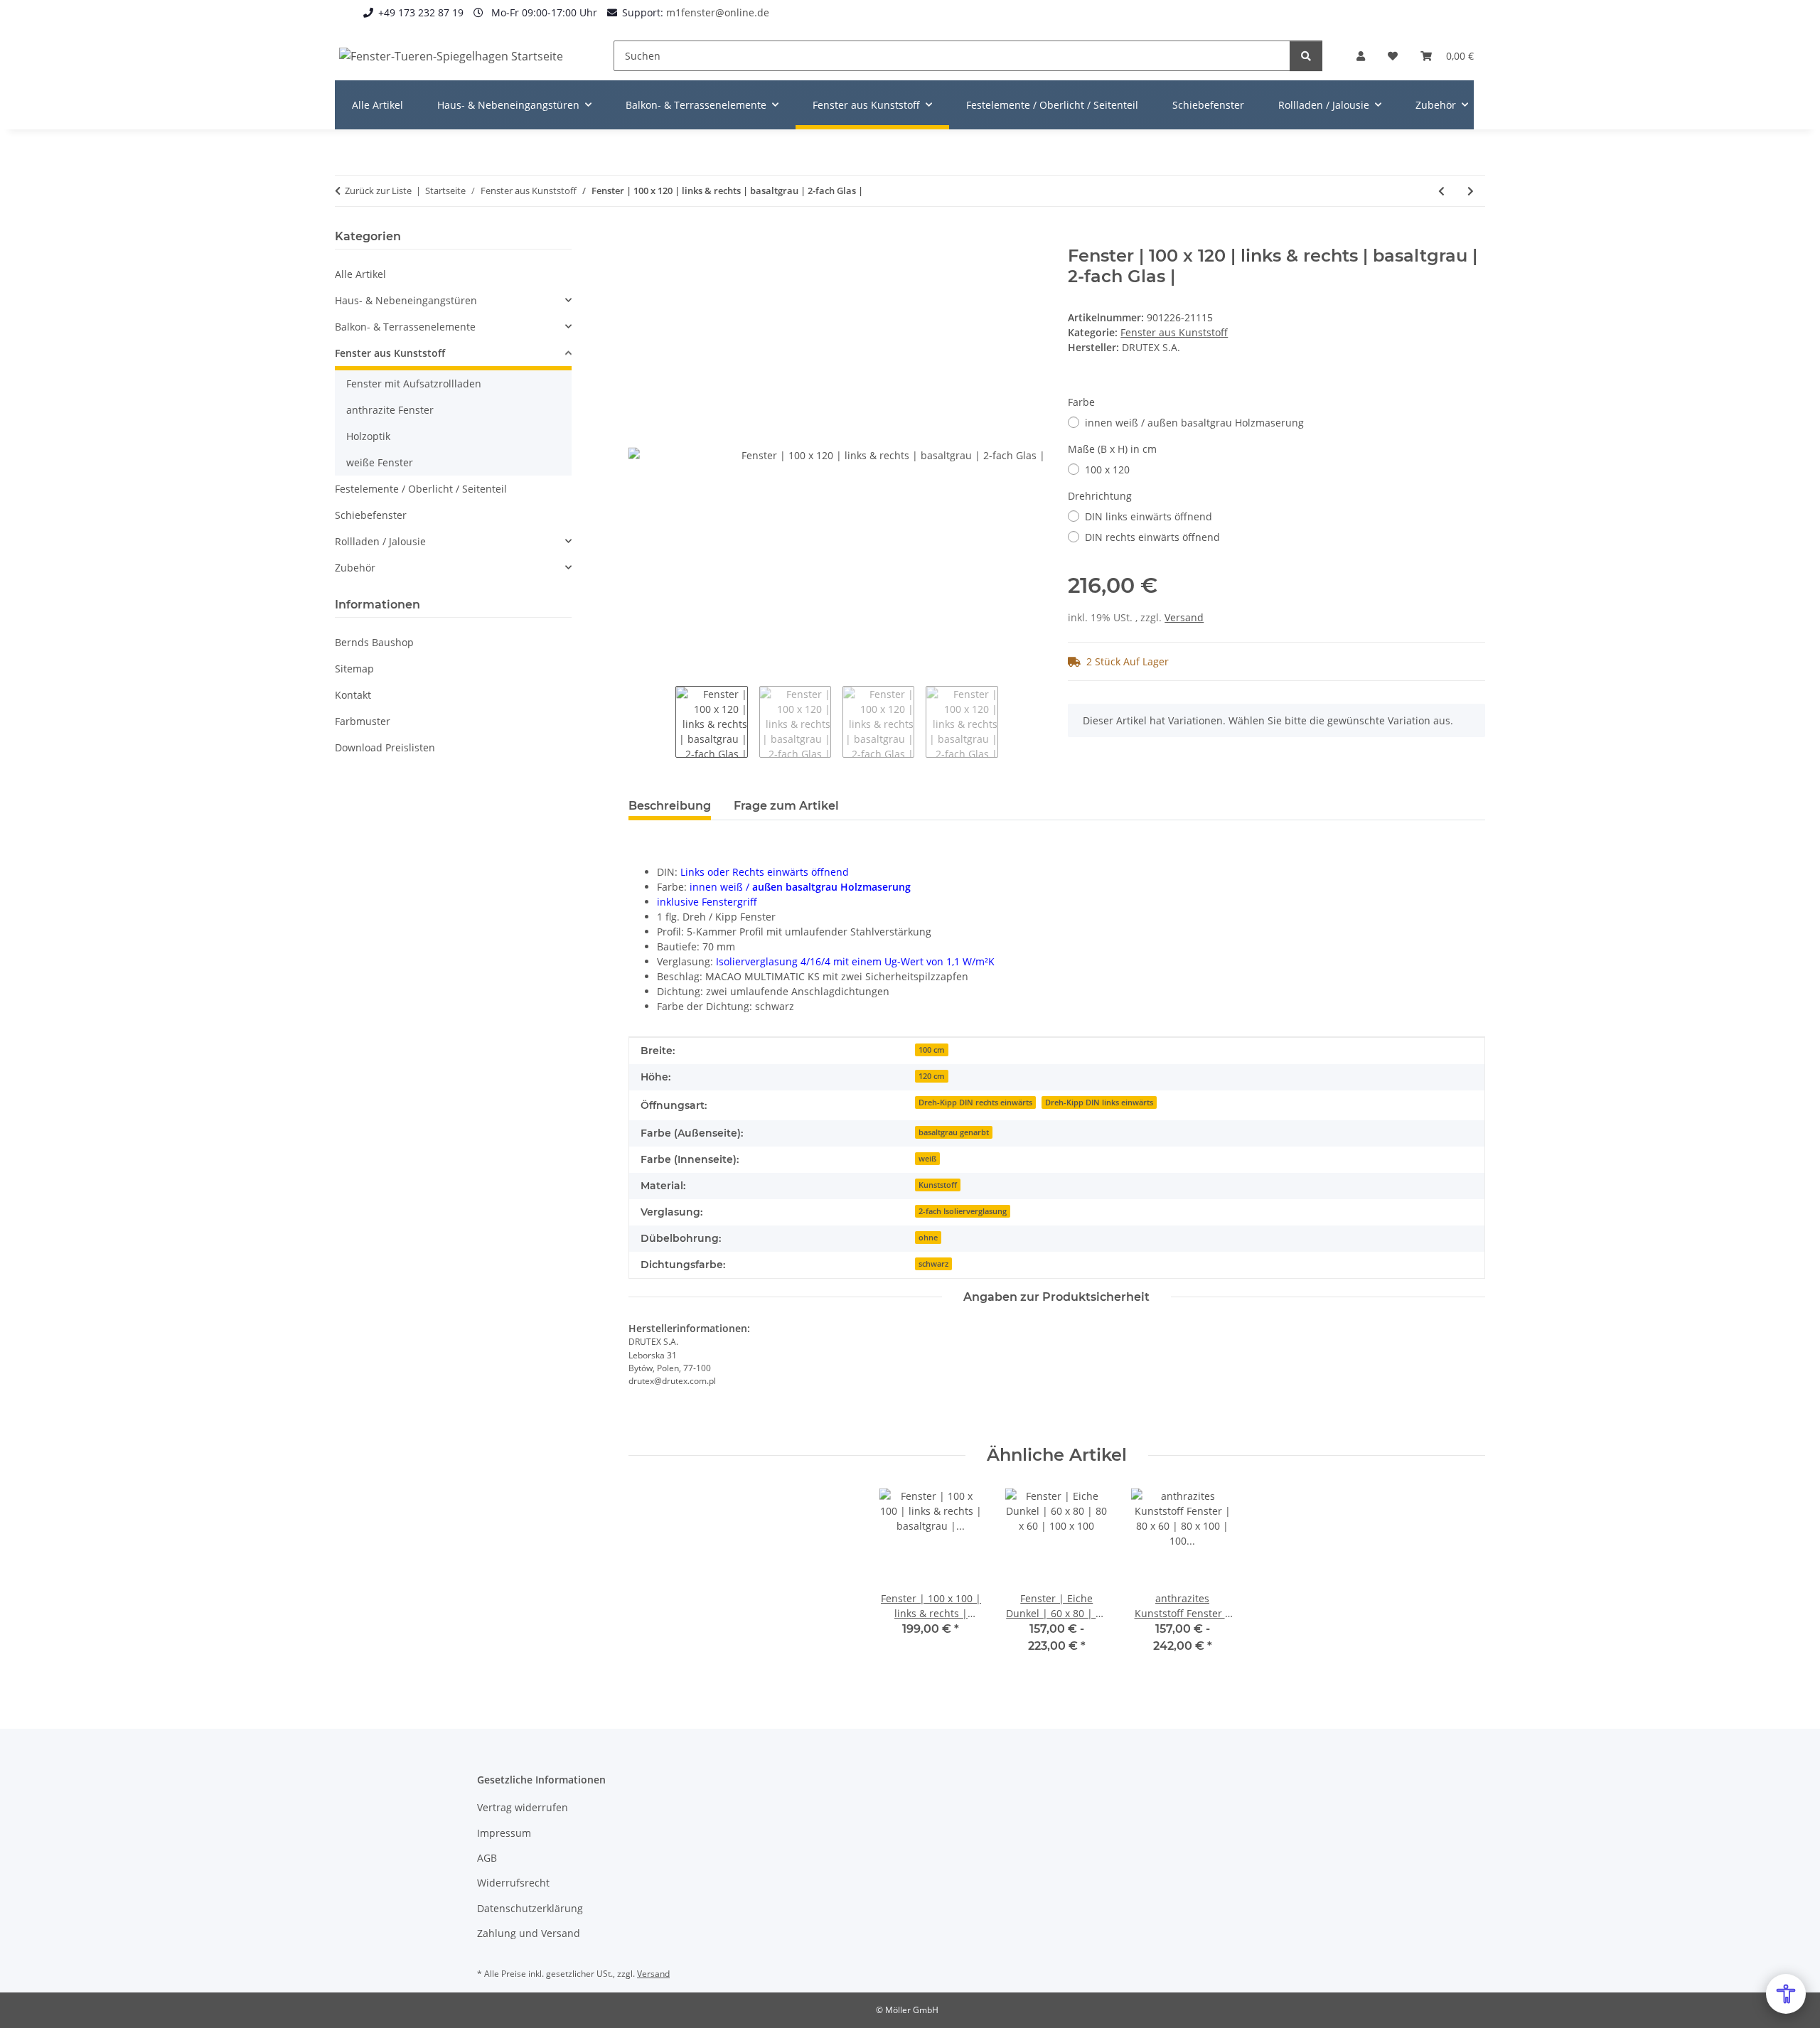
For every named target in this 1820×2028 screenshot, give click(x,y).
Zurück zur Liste (378, 191)
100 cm (932, 1050)
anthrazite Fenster (390, 410)
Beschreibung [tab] (670, 806)
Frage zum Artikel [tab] (786, 806)
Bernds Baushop (374, 642)
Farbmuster (363, 721)
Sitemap (354, 669)
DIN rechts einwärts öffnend (1152, 537)
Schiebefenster (371, 515)
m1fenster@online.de (718, 12)
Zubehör (355, 568)
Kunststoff (938, 1185)
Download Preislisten (385, 747)
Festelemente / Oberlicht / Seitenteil (421, 489)
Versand (1184, 617)
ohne (928, 1238)
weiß (927, 1159)
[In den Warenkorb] (640, 238)
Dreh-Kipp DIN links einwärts (1099, 1102)
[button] (1361, 56)
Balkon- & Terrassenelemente (405, 327)
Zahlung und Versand (529, 1933)
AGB (487, 1858)
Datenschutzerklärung (530, 1908)
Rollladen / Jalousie (380, 541)
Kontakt (353, 695)
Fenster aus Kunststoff (1174, 332)
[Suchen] (1306, 56)
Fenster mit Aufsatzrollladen (414, 383)
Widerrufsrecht (513, 1883)
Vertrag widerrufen (523, 1807)
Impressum (504, 1833)
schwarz (933, 1264)
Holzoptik (368, 436)
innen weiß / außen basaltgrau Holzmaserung (1194, 423)
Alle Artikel (360, 274)
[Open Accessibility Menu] (1786, 1994)
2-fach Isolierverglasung (963, 1211)
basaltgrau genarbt (954, 1132)
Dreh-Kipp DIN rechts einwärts (975, 1102)
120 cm (932, 1076)
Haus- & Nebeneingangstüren (406, 300)
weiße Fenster (380, 462)
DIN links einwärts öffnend (1149, 516)
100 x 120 (1107, 470)
